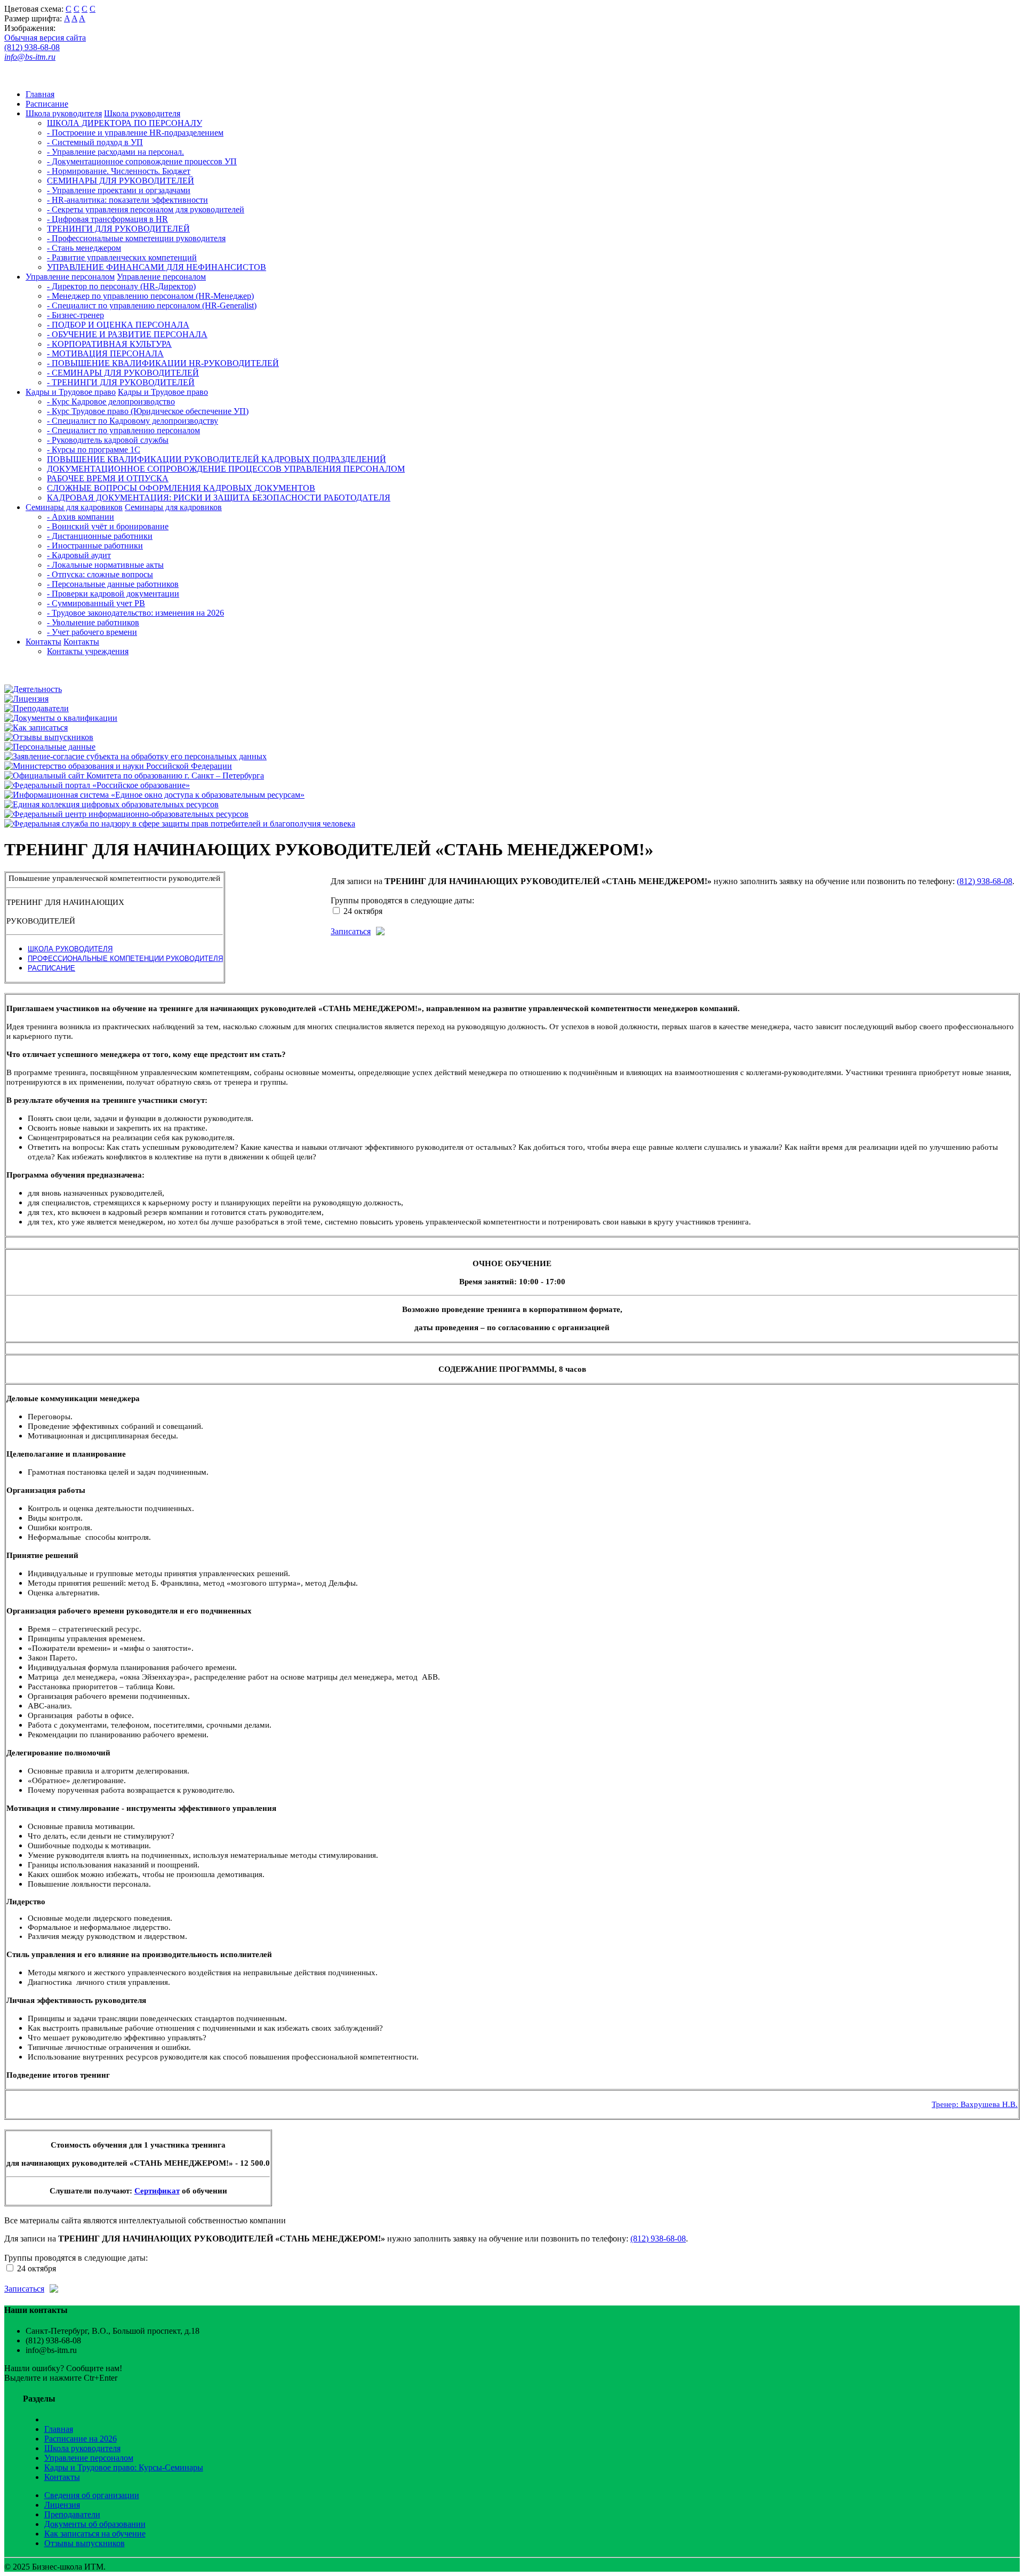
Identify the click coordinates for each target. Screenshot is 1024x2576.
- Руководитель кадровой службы (108, 440)
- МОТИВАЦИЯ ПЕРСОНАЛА (105, 353)
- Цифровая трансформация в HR (107, 219)
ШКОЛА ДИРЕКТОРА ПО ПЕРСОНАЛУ (125, 123)
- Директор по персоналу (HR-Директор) (121, 286)
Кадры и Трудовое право (71, 392)
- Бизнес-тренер (75, 315)
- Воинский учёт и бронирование (108, 526)
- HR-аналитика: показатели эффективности (127, 200)
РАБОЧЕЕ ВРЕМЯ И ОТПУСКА (108, 478)
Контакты (43, 642)
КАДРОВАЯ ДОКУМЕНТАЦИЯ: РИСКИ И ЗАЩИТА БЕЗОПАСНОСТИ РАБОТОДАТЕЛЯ (219, 498)
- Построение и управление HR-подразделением (135, 133)
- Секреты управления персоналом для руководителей (146, 209)
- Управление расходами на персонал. (115, 152)
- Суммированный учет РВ (96, 603)
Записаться (351, 931)
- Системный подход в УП (95, 142)
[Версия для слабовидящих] (15, 76)
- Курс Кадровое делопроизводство (111, 401)
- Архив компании (81, 517)
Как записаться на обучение (95, 2534)
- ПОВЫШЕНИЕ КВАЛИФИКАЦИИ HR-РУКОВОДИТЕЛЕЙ (163, 363)
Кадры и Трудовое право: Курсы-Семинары (124, 2467)
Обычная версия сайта (45, 38)
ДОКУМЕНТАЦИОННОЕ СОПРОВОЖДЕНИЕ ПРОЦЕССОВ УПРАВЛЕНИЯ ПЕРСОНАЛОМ (226, 469)
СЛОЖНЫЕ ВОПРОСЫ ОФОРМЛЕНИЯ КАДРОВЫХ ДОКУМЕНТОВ (181, 488)
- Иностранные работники (95, 546)
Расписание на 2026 (81, 2439)
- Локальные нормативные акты (105, 565)
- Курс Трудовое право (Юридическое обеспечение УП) (148, 411)
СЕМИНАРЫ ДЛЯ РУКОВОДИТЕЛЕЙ (121, 181)
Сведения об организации (92, 2495)
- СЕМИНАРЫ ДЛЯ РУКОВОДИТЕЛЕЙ (123, 373)
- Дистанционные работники (100, 536)
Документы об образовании (95, 2524)
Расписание (47, 104)
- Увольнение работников (93, 622)
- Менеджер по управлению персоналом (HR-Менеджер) (150, 296)
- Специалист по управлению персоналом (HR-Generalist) (152, 305)
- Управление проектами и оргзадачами (119, 190)
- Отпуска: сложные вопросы (100, 574)
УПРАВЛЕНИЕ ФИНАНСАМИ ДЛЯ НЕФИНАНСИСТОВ (157, 267)
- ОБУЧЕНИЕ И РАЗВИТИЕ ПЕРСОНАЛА (127, 334)
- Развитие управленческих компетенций (122, 257)
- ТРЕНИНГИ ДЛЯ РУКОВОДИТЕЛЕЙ (121, 382)
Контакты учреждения (88, 651)
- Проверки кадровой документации (113, 594)
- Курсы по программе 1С (94, 450)
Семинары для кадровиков (74, 507)
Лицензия (62, 2505)
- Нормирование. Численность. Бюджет (119, 171)
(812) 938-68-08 (32, 47)
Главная (40, 94)
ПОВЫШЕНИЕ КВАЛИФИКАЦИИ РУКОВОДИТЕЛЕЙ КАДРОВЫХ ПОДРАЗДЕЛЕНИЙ (217, 459)
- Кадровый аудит (79, 555)
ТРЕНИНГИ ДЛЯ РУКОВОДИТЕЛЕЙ (118, 229)
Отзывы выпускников (85, 2543)
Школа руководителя (64, 113)
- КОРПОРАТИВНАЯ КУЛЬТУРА (109, 344)
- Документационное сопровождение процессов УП (142, 161)
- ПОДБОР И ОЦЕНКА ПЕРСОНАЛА (118, 325)
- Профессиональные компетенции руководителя (136, 238)
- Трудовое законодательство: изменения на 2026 (135, 613)
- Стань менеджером (84, 248)
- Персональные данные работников (113, 584)
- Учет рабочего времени (92, 632)
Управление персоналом (70, 277)
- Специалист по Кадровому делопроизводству (133, 421)
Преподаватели (72, 2514)
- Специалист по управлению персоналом (123, 430)
